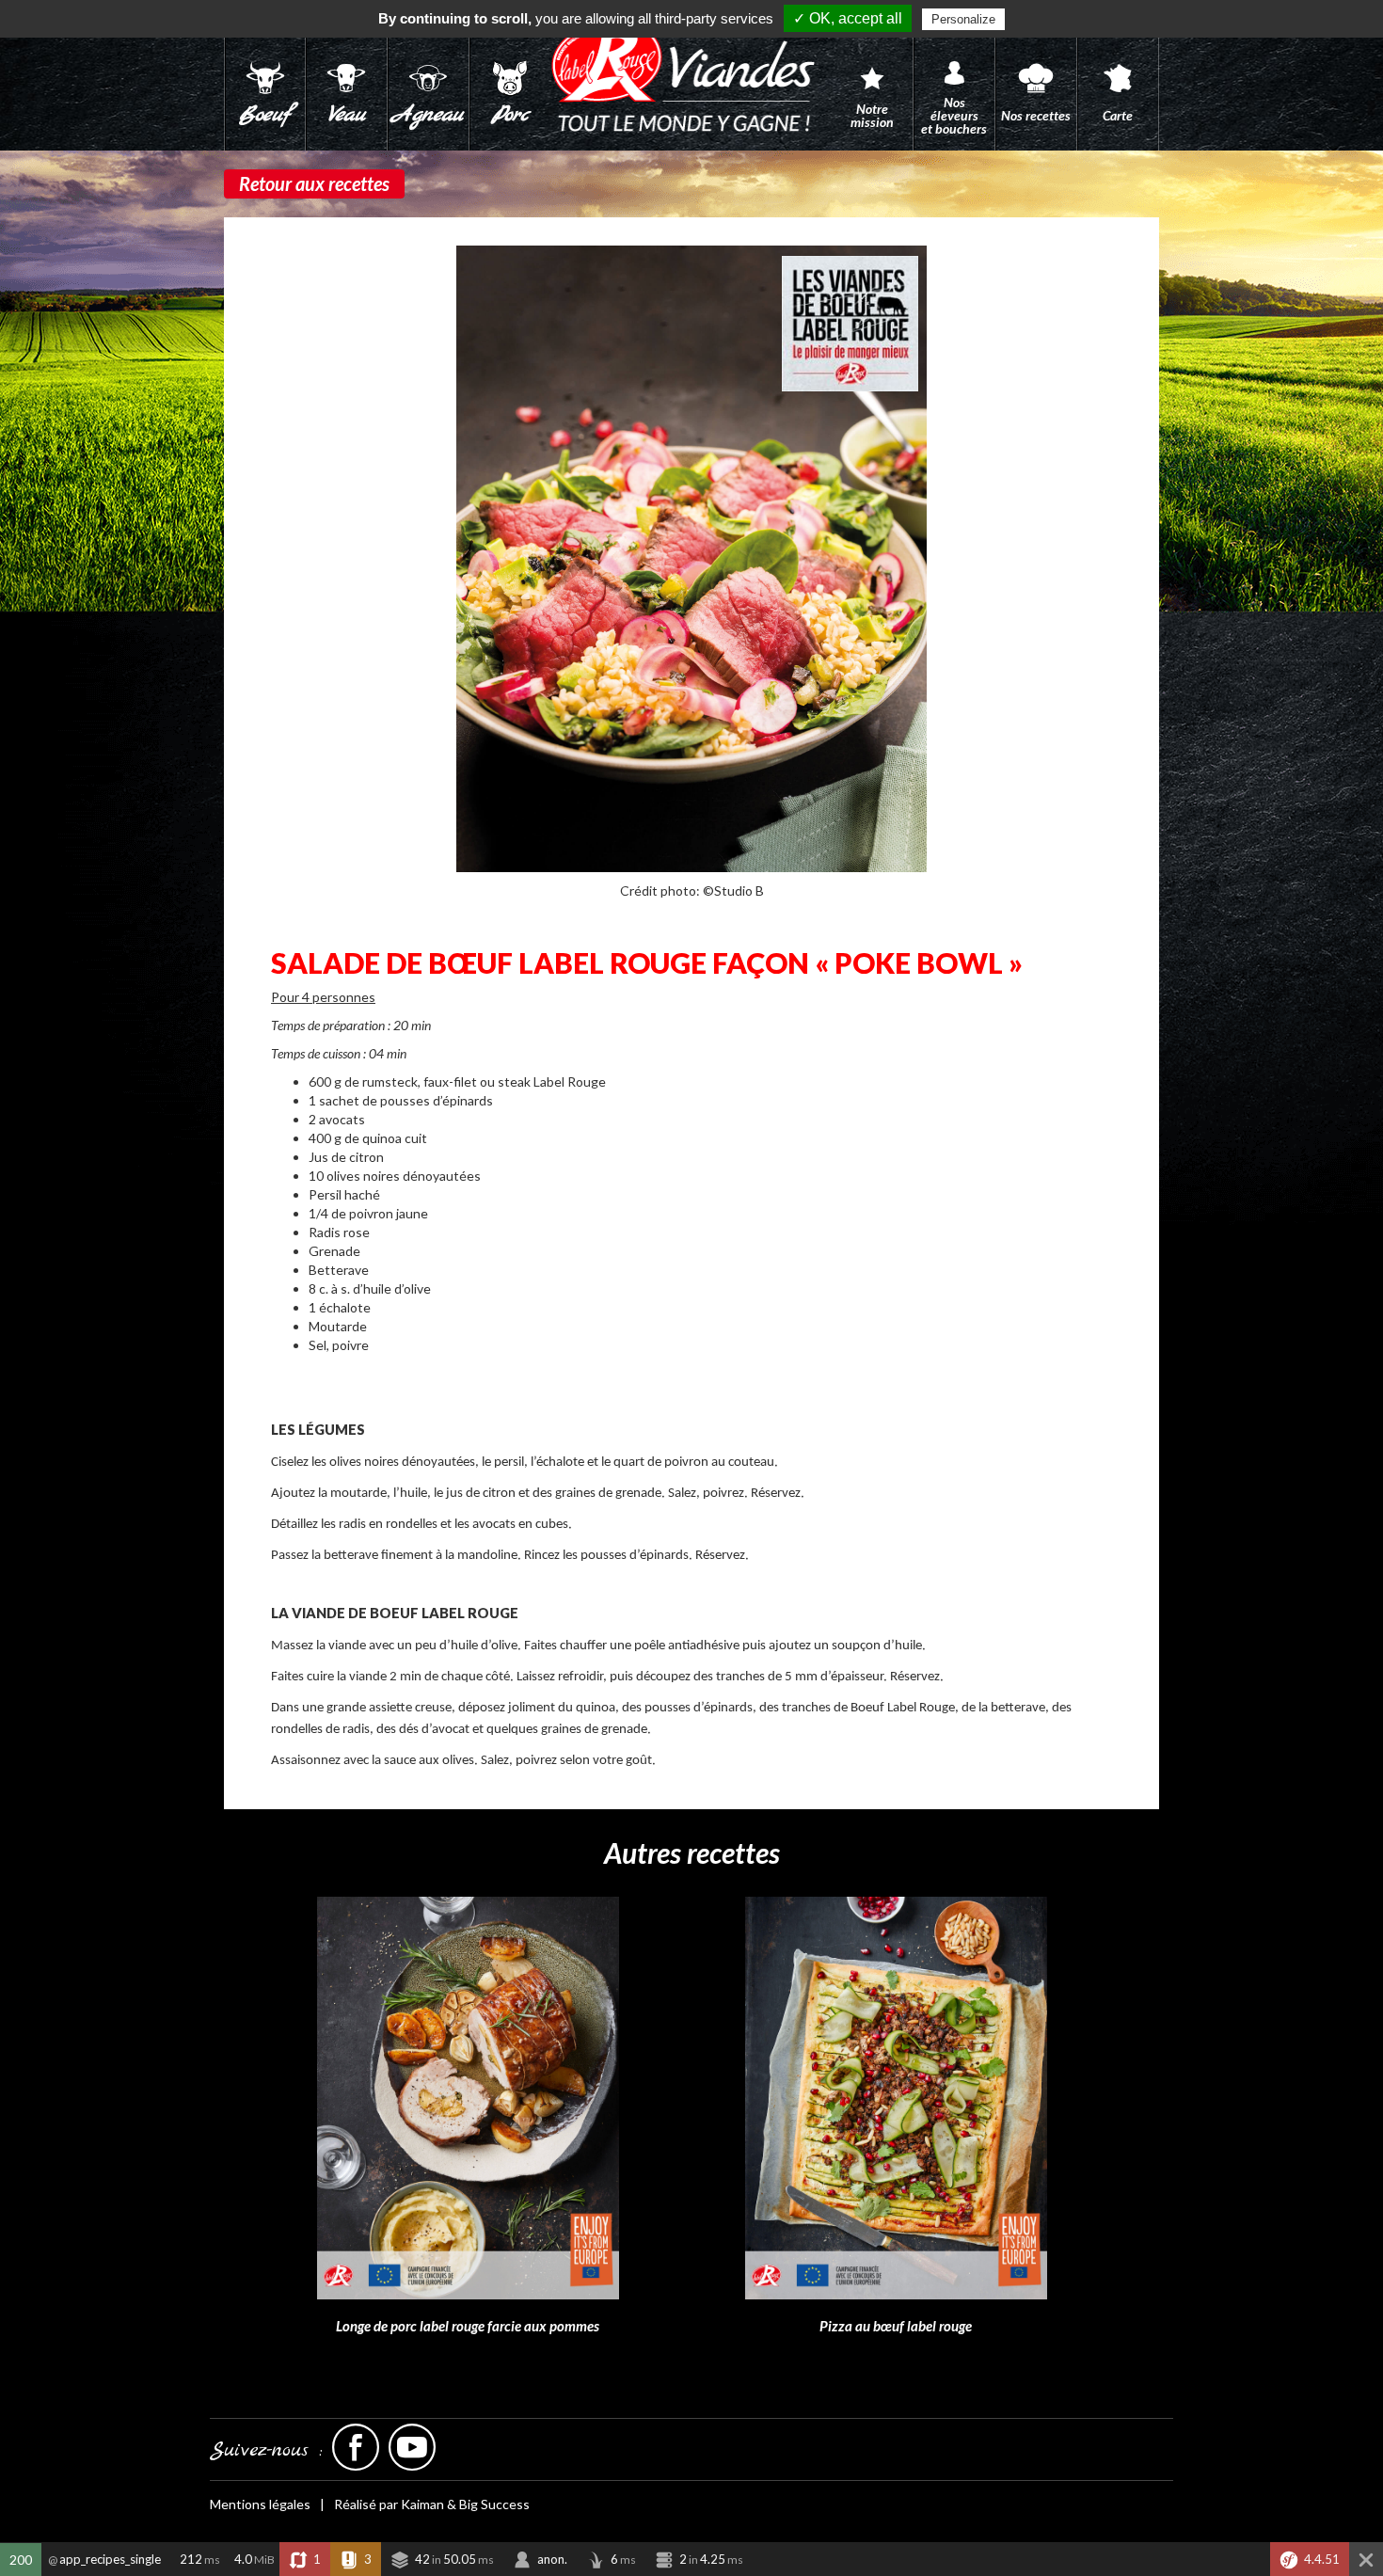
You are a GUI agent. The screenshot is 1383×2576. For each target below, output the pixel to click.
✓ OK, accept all (848, 18)
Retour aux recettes (314, 183)
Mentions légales (260, 2504)
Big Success (494, 2504)
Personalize (963, 19)
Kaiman (422, 2504)
